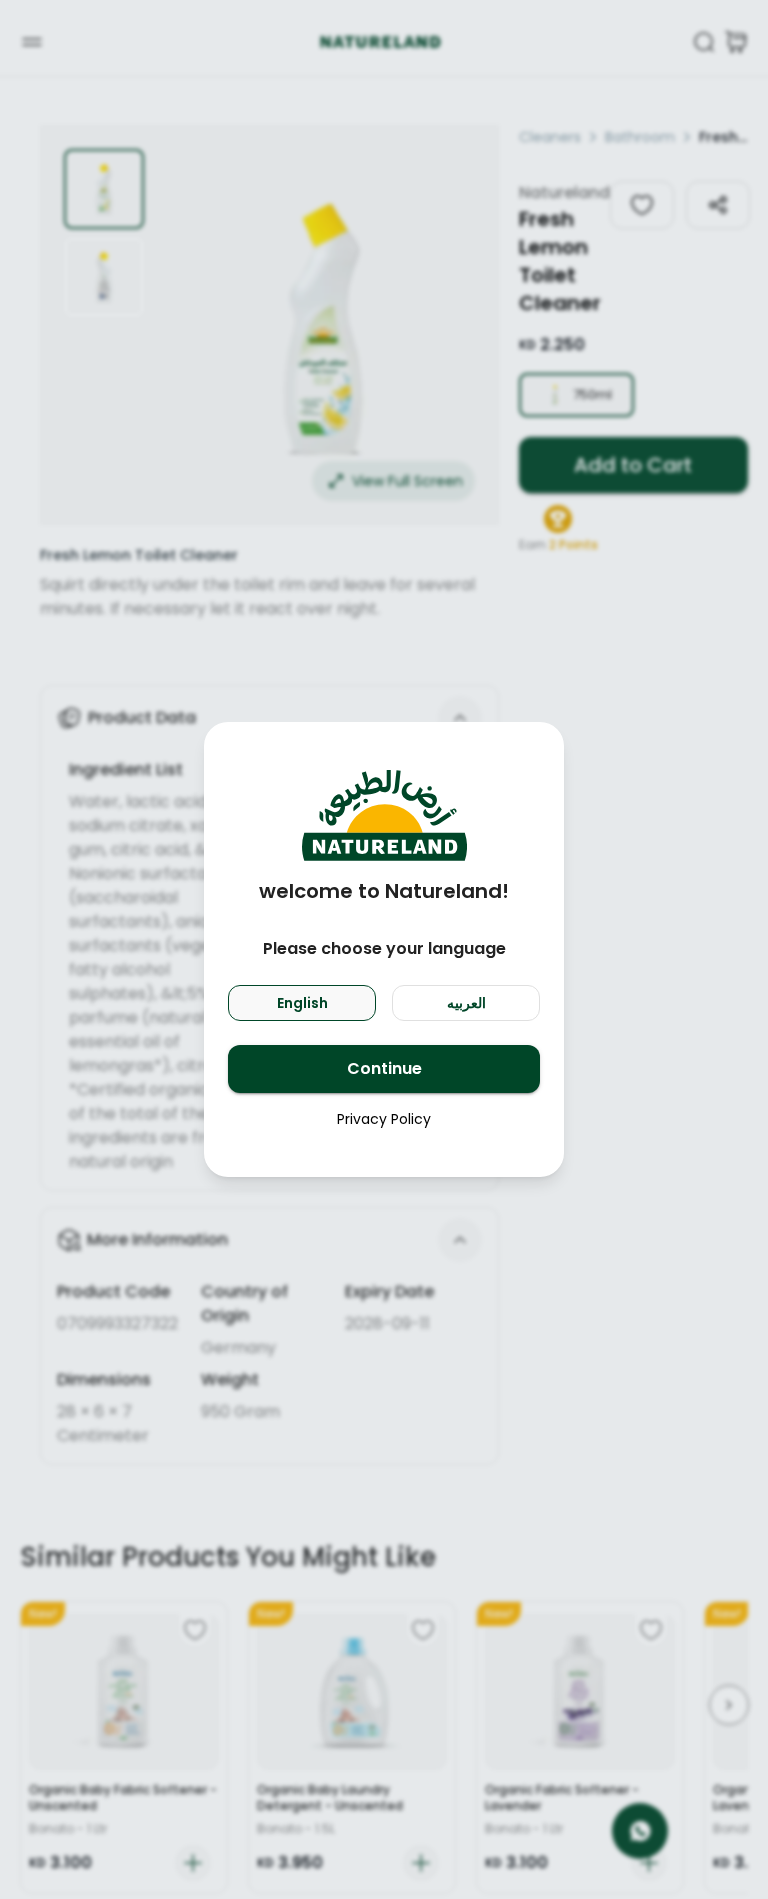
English (302, 1003)
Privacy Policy (384, 1119)
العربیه (466, 1003)
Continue (384, 1068)
